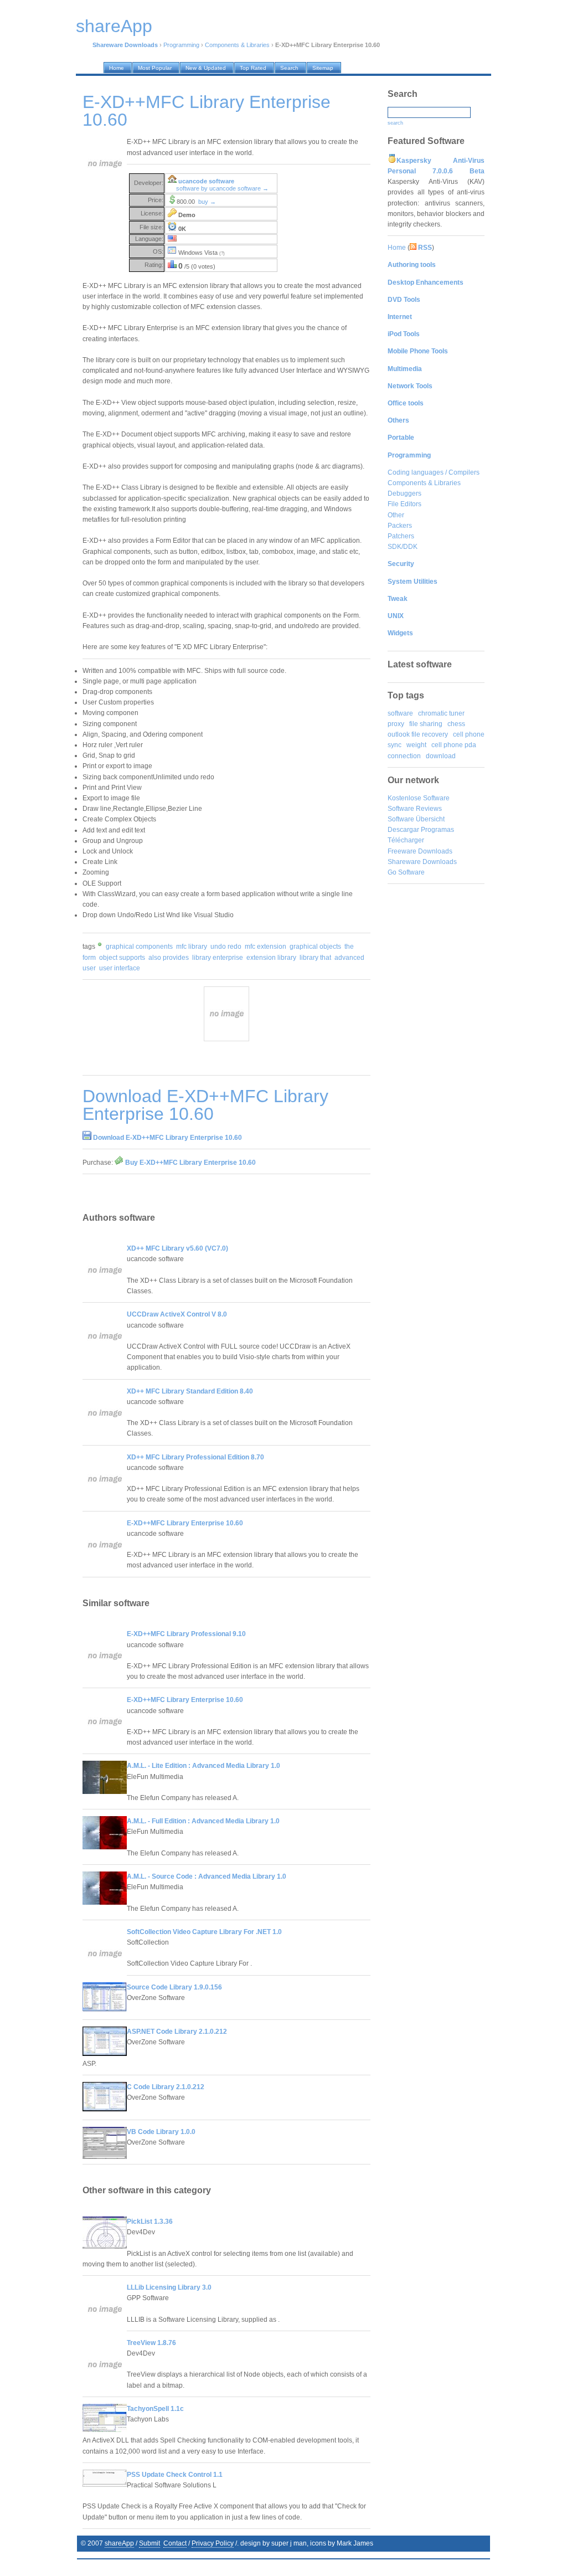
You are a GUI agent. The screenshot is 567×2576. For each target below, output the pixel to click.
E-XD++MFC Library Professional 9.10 (186, 1634)
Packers (400, 526)
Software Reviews (415, 809)
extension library (271, 958)
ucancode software (206, 181)
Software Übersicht (416, 819)
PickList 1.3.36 (150, 2222)
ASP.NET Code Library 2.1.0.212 (177, 2032)
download (441, 756)
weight (416, 745)
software (400, 713)
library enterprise (218, 958)
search (395, 123)
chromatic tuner (441, 713)
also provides (169, 958)
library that (315, 958)
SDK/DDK (403, 547)
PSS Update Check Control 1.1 (175, 2475)
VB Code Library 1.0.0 (161, 2132)
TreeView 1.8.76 (151, 2343)
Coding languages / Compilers (434, 472)
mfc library (192, 947)
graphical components (139, 947)
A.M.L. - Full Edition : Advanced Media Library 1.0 (203, 1821)
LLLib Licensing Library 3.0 (169, 2287)
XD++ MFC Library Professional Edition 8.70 (195, 1457)
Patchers (401, 536)
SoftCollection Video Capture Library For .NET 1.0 (204, 1932)
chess (456, 724)
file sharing (426, 724)
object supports (122, 958)
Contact (175, 2543)
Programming (181, 45)
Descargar (403, 830)
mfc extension (266, 947)
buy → (207, 202)
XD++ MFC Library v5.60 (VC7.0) (177, 1248)
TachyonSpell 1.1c (155, 2409)
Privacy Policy (213, 2543)
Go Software (406, 872)
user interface (120, 968)
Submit (150, 2543)
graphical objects (315, 947)
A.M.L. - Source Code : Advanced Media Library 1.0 (207, 1876)
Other (396, 515)
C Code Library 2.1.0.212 (166, 2087)
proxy (396, 724)
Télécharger (406, 840)
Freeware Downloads (420, 851)
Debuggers (404, 493)
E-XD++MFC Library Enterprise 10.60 (185, 1523)
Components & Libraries (237, 45)
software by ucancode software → (222, 188)
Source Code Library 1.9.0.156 (174, 1987)
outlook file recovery (418, 734)
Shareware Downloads (422, 862)
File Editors (404, 504)
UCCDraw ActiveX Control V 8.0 (177, 1314)
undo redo (226, 947)
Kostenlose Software (419, 798)
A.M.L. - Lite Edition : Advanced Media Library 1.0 (203, 1766)
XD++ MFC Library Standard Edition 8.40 (190, 1391)
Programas (437, 830)
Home (397, 248)
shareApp (119, 2543)
